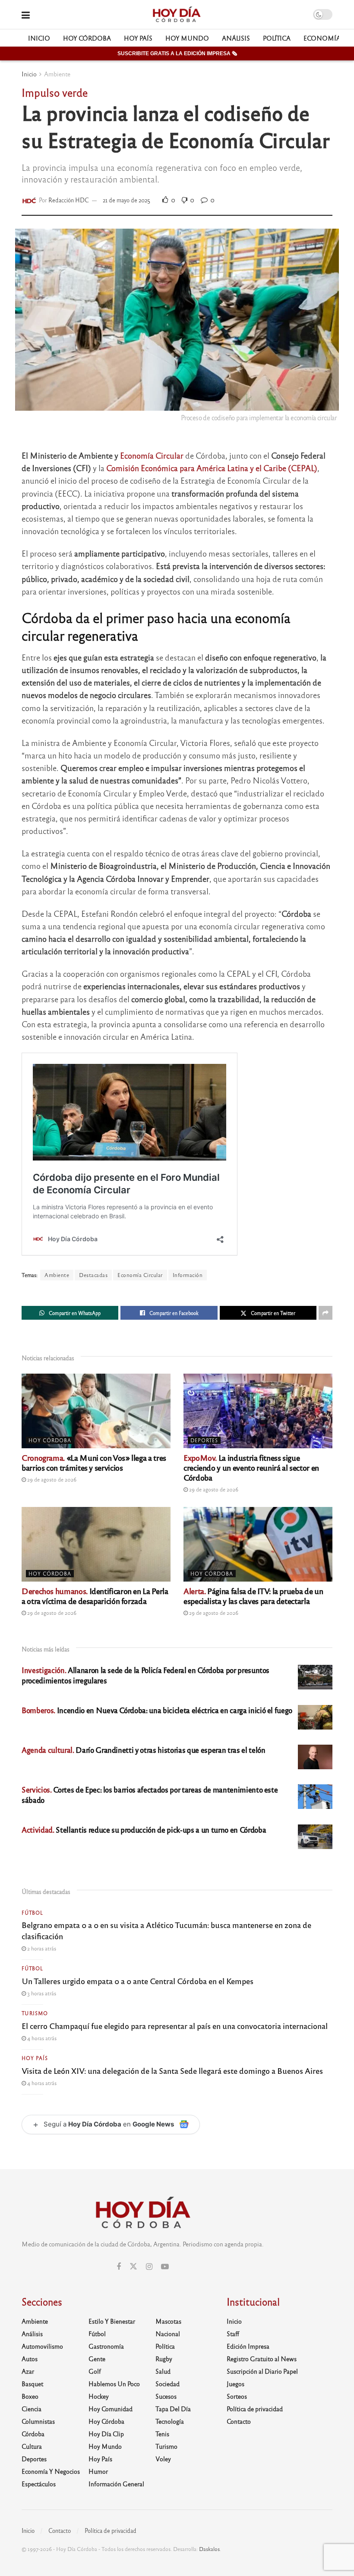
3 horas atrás (41, 1993)
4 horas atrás (41, 2038)
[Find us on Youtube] (165, 2267)
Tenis (162, 2434)
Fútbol (32, 1912)
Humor (98, 2471)
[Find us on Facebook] (119, 2267)
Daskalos (209, 2549)
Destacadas (93, 1275)
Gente (97, 2359)
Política (277, 38)
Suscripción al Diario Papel (262, 2371)
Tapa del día (173, 2409)
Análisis (236, 38)
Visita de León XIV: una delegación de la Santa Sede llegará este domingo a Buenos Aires (172, 2070)
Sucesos (166, 2396)
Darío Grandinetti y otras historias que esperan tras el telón (143, 1750)
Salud (163, 2371)
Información (188, 1275)
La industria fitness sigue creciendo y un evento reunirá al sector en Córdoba (251, 1467)
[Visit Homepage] (176, 15)
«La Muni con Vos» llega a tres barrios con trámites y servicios (94, 1462)
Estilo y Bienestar (112, 2321)
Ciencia (32, 2409)
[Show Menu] (26, 14)
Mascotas (168, 2321)
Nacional (168, 2334)
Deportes (204, 1440)
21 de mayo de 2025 (126, 200)
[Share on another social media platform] (326, 1313)
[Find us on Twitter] (133, 2266)
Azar (28, 2371)
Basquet (32, 2384)
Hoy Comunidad (111, 2409)
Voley (163, 2459)
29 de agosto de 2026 (51, 1479)
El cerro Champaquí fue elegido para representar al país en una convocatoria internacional (175, 2026)
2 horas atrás (41, 1948)
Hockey (99, 2396)
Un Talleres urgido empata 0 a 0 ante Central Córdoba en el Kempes (137, 1981)
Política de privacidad (255, 2409)
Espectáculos (39, 2484)
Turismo (35, 2013)
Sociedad (168, 2384)
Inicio (39, 38)
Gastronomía (106, 2346)
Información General (116, 2484)
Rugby (164, 2359)
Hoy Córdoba (87, 38)
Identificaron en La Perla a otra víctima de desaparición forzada (95, 1596)
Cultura (32, 2446)
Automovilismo (42, 2346)
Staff (233, 2334)
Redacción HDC (69, 200)
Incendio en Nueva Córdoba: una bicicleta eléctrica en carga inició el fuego (157, 1710)
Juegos (235, 2384)
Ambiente (57, 74)
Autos (30, 2359)
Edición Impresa (248, 2346)
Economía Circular (152, 455)
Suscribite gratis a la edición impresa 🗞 (177, 53)
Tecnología (170, 2421)
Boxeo (30, 2396)
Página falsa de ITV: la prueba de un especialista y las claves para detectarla (253, 1596)
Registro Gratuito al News (262, 2359)
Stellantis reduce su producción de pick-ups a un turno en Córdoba (144, 1829)
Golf (95, 2371)
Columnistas (38, 2421)
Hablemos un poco (114, 2384)
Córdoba (33, 2434)
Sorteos (237, 2396)
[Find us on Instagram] (149, 2267)
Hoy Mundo (187, 38)
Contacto (239, 2421)
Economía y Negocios (51, 2471)
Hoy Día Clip (106, 2434)
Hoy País (138, 38)
